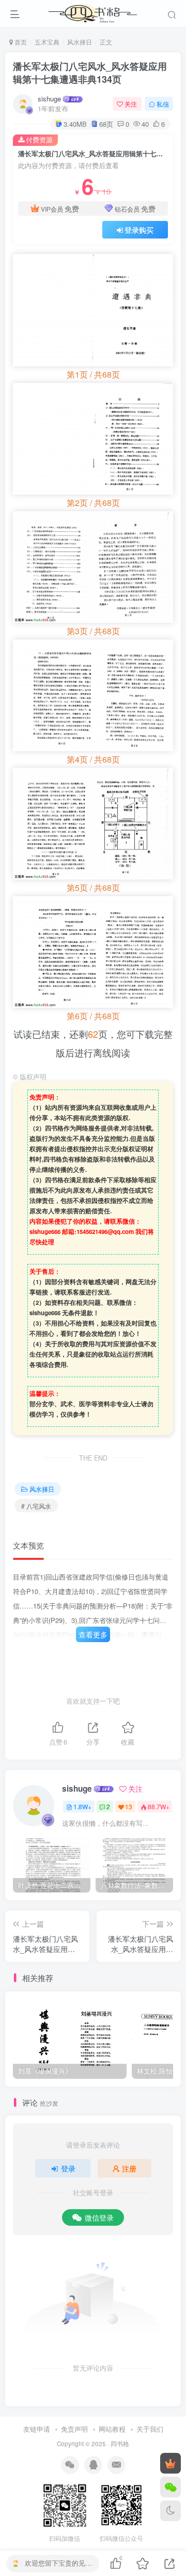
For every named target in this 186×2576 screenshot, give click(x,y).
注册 (129, 2168)
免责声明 (74, 2429)
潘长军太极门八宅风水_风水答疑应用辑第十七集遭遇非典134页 (90, 73)
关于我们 (150, 2429)
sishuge (49, 99)
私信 (163, 104)
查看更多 (93, 1634)
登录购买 (139, 230)
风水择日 (80, 42)
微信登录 (99, 2217)
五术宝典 (47, 42)
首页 (20, 42)
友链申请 (37, 2429)
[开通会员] (171, 2463)
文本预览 (28, 1545)
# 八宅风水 (36, 1506)
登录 (68, 2168)
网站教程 (112, 2429)
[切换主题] (171, 2511)
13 (129, 1806)
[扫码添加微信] (171, 2487)
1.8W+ (82, 1806)
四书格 (120, 2444)
